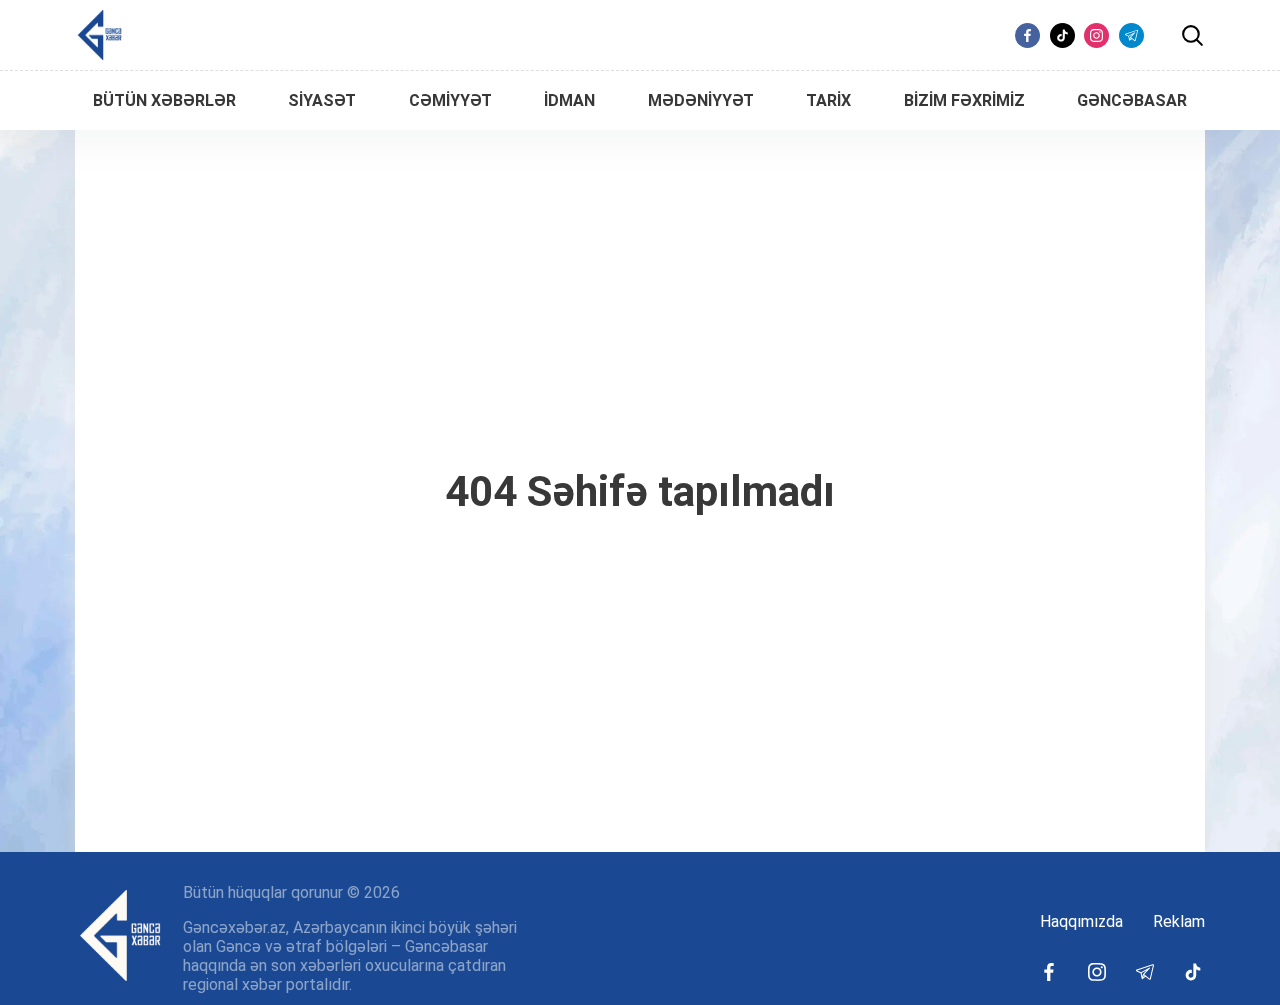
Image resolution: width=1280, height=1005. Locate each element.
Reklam (1179, 921)
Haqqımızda (1081, 921)
